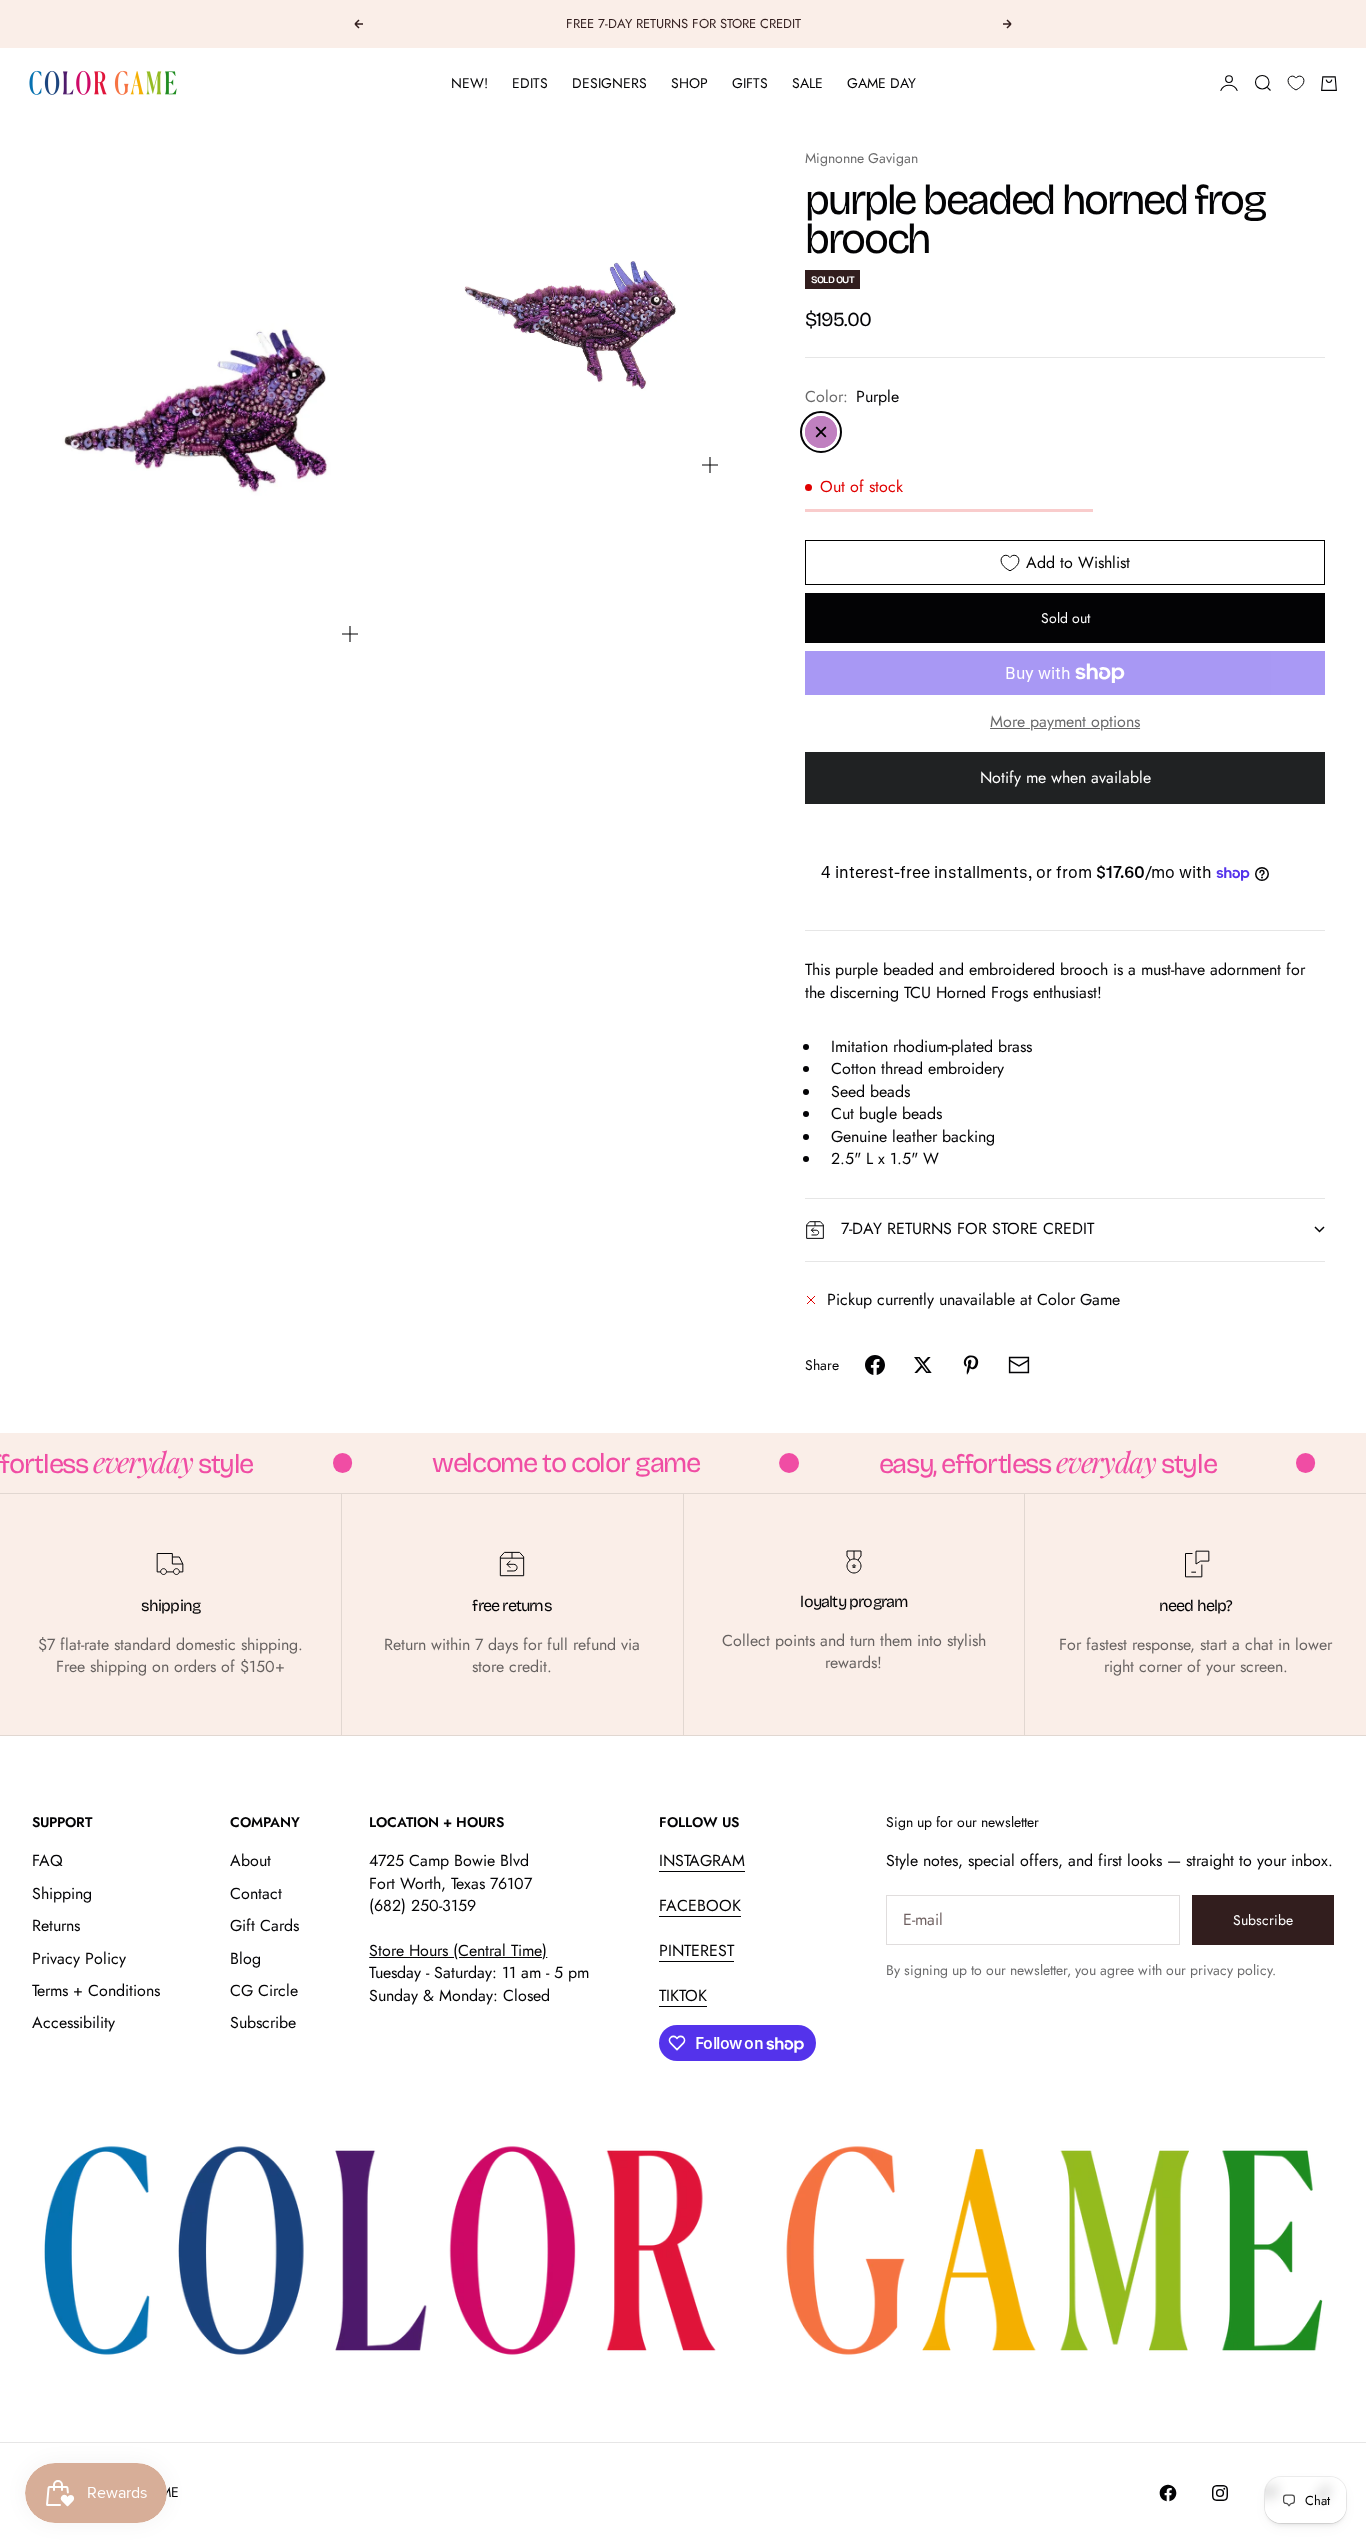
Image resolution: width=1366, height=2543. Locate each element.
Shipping (62, 1893)
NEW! (469, 83)
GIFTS (750, 83)
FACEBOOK (700, 1905)
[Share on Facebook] (875, 1365)
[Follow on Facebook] (1168, 2493)
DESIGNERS (609, 83)
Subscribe (263, 2022)
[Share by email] (1019, 1365)
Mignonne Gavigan (861, 158)
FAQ (47, 1860)
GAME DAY (881, 83)
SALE (807, 83)
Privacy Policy (79, 1958)
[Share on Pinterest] (971, 1365)
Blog (245, 1958)
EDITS (530, 83)
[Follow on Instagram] (1220, 2493)
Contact (256, 1893)
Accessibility (73, 2022)
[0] (1296, 83)
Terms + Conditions (96, 1990)
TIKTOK (683, 1995)
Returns (56, 1925)
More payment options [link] (1065, 722)
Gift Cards (264, 1925)
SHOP (689, 83)
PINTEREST (696, 1950)
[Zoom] (350, 634)
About (250, 1860)
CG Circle (264, 1990)
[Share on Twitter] (923, 1365)
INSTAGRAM (702, 1860)
